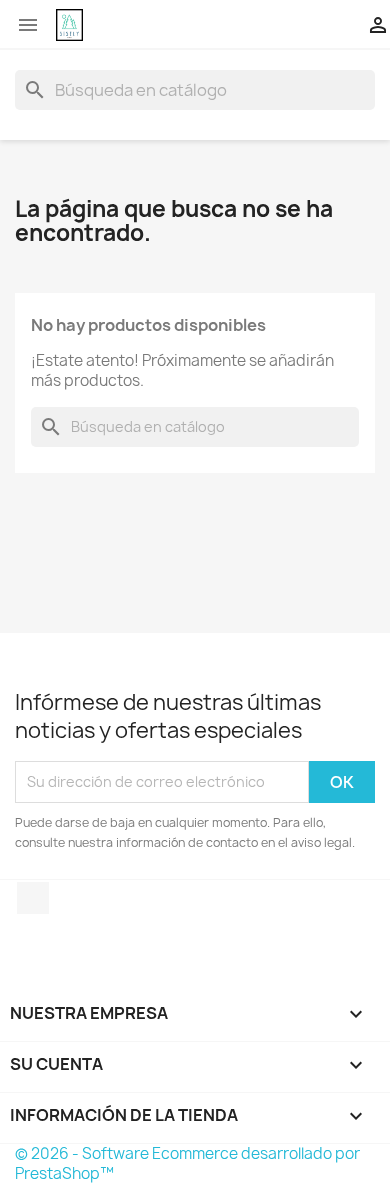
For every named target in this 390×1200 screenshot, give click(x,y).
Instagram (33, 898)
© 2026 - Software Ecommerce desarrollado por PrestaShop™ (187, 1163)
